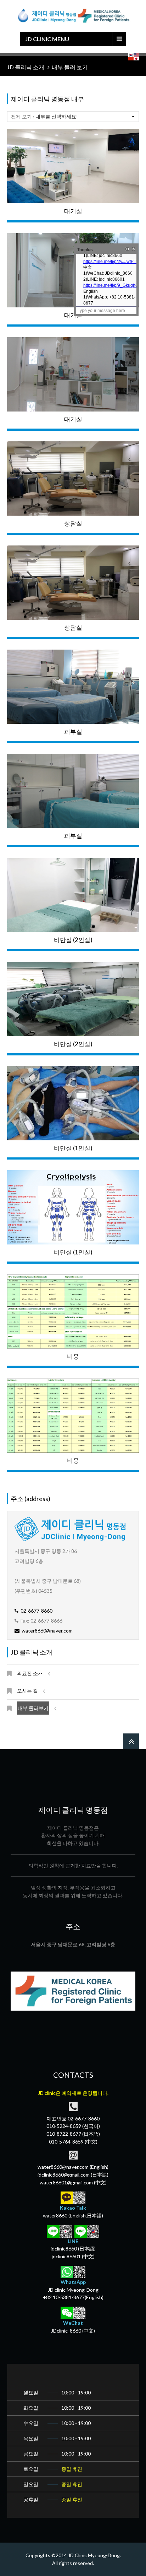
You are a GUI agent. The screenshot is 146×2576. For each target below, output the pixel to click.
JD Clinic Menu (47, 39)
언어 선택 (134, 57)
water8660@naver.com (46, 1631)
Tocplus (85, 250)
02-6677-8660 (35, 1611)
